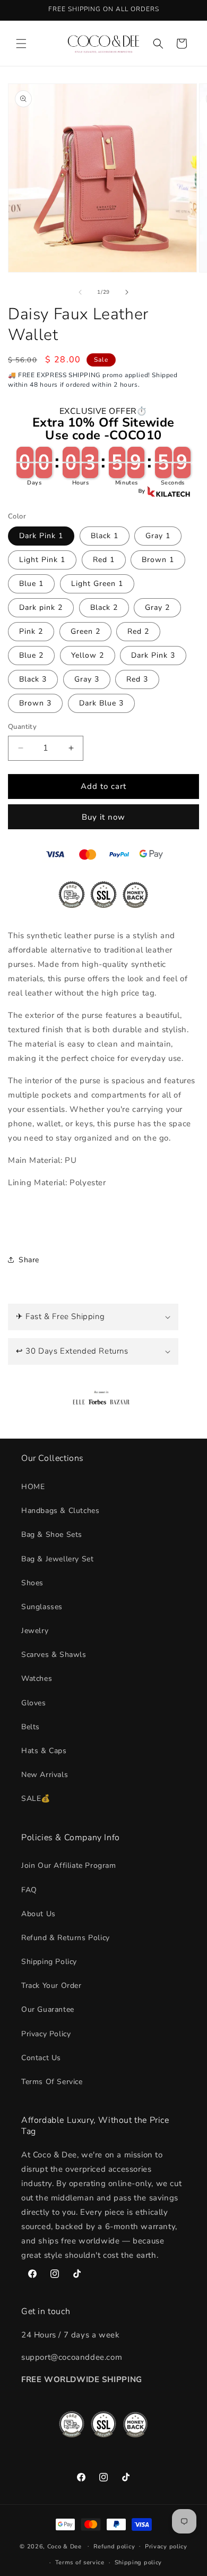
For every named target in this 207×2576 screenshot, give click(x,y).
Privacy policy (166, 2547)
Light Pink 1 (42, 560)
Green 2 (85, 631)
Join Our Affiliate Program (69, 1865)
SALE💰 (36, 1799)
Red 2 (138, 631)
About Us (38, 1914)
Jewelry (35, 1631)
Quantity (22, 727)
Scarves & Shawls (54, 1655)
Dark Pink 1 (41, 536)
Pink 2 (31, 631)
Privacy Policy (46, 2034)
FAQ (29, 1890)
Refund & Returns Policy (66, 1938)
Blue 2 (31, 655)
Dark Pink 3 (153, 655)
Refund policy (114, 2547)
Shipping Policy (49, 1962)
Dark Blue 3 (101, 703)
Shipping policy (139, 2562)
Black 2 (104, 607)
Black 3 (33, 679)
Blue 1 (31, 584)
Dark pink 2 (41, 607)
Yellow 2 (88, 655)
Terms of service (80, 2562)
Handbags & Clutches (60, 1511)
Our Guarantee (48, 2009)
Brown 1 (158, 560)
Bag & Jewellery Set (57, 1559)
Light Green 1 (97, 584)
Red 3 (137, 679)
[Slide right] (127, 292)
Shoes (32, 1583)
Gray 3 (87, 679)
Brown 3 (35, 703)
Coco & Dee (64, 2546)
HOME (33, 1487)
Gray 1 (158, 536)
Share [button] (29, 1260)
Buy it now (103, 817)
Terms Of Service (52, 2082)
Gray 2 (157, 607)
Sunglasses (42, 1607)
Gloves (34, 1703)
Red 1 (104, 560)
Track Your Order (51, 1986)
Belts (31, 1727)
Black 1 (105, 536)
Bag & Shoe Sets (52, 1534)
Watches (37, 1678)
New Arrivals (45, 1775)
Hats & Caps (44, 1751)
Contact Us (41, 2058)
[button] (21, 44)
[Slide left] (80, 292)
